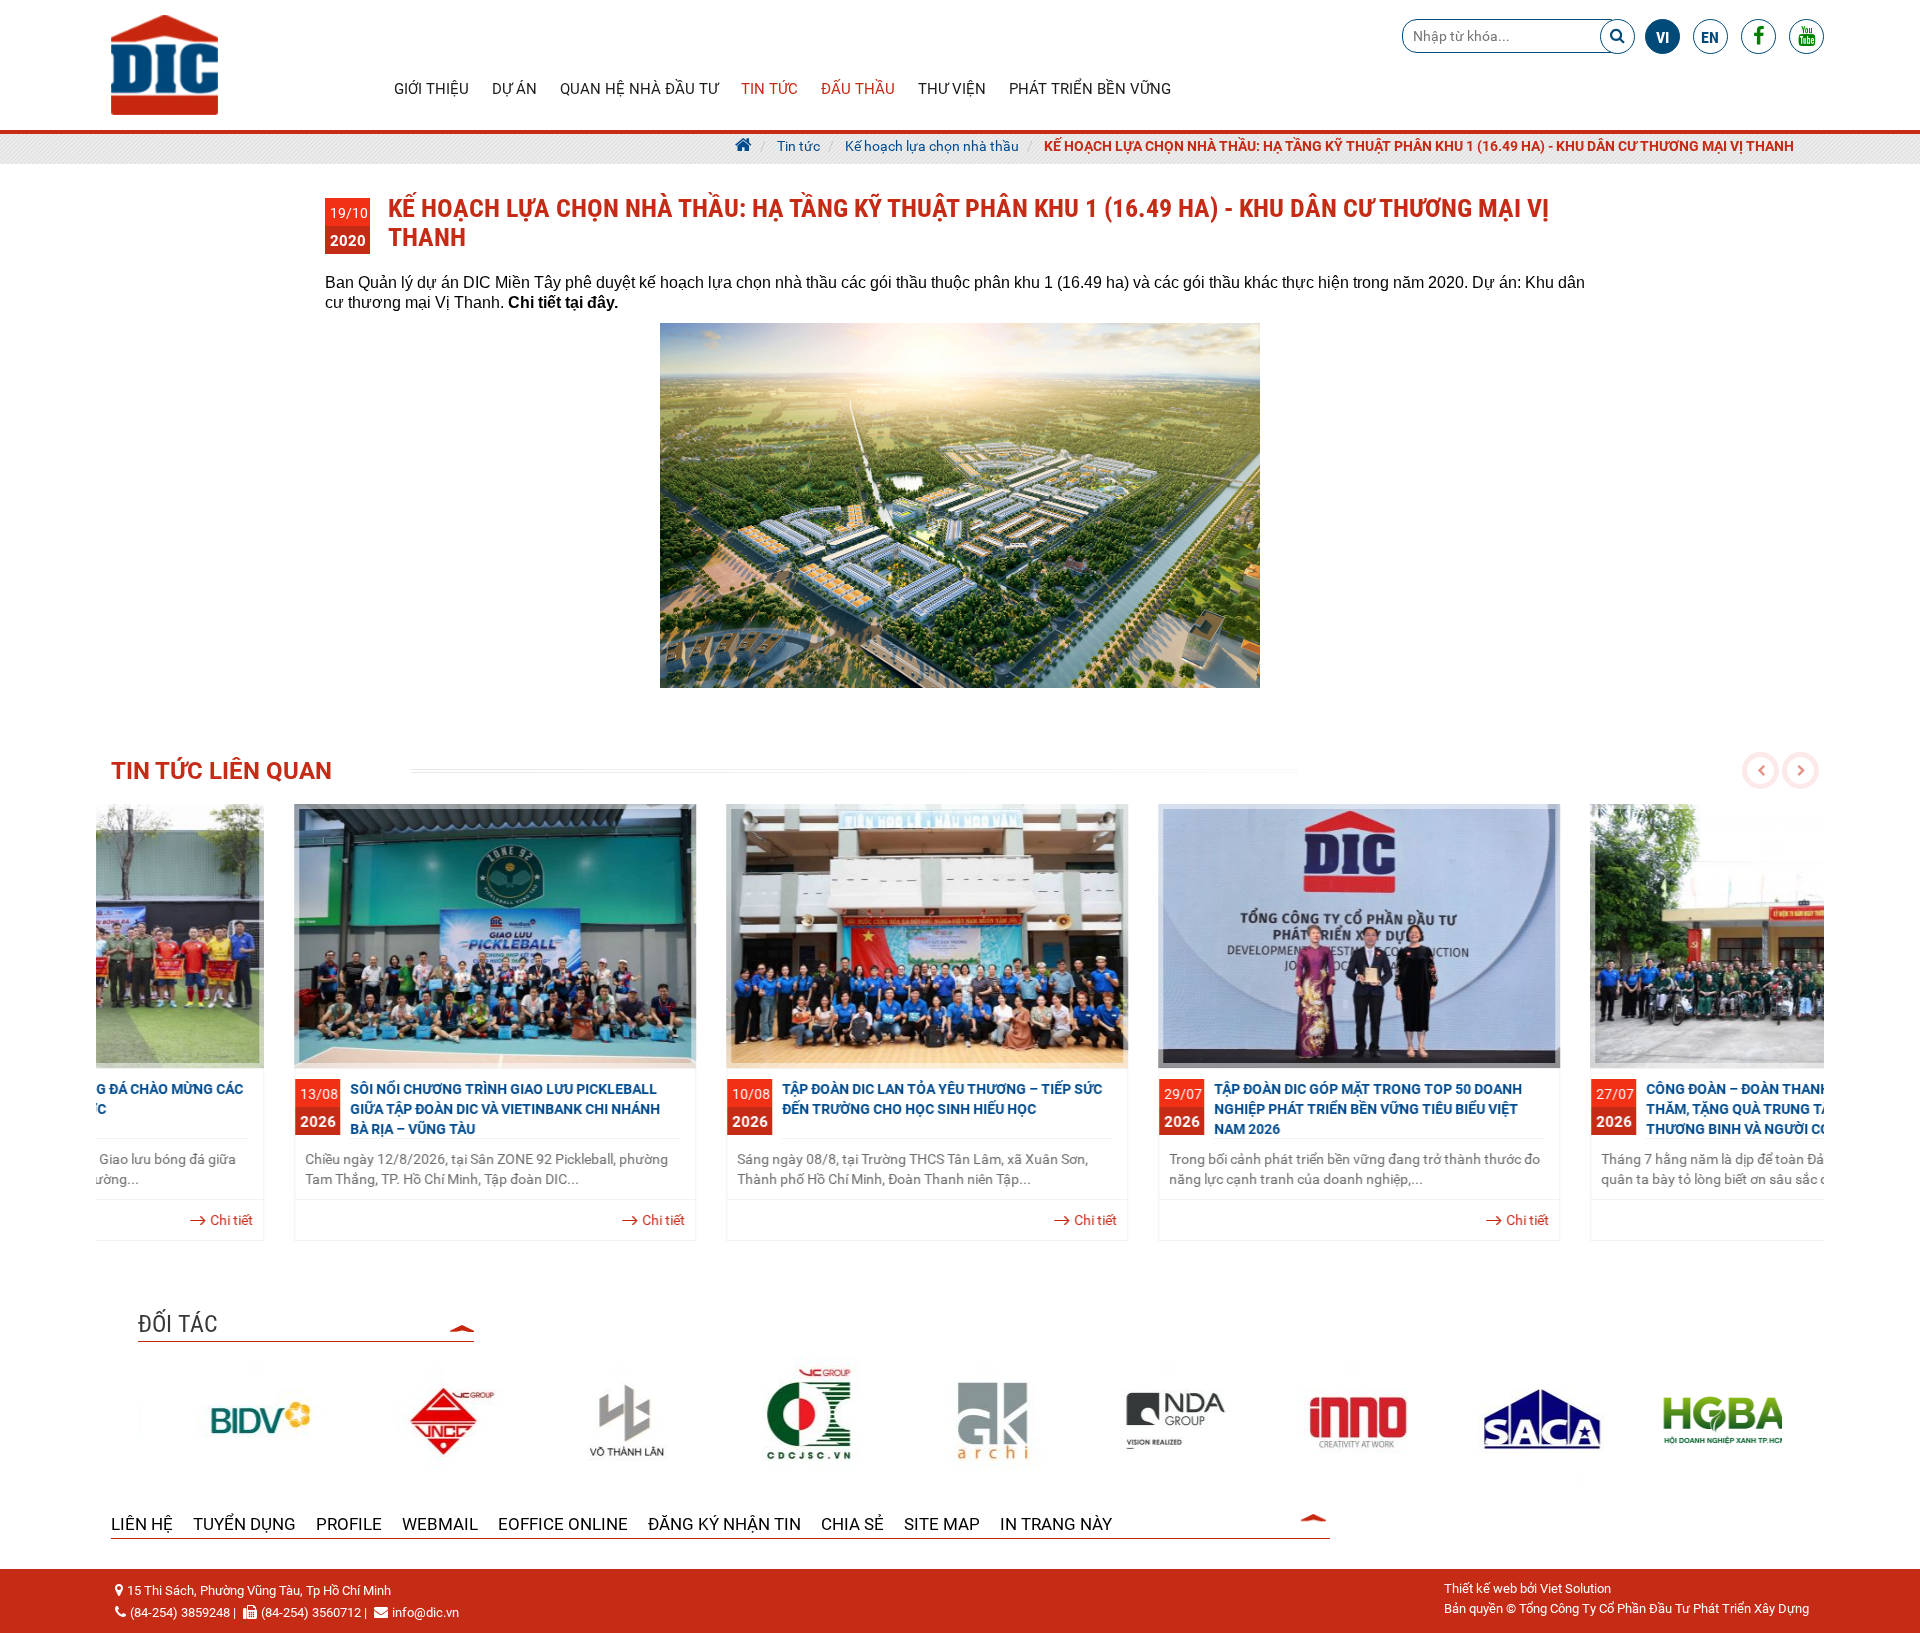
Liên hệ (142, 1524)
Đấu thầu (858, 89)
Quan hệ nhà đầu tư (639, 89)
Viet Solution (1575, 1588)
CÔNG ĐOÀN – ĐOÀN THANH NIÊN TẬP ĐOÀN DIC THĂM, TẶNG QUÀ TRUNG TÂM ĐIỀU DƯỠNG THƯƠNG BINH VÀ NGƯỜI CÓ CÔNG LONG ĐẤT (1620, 1109)
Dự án (514, 89)
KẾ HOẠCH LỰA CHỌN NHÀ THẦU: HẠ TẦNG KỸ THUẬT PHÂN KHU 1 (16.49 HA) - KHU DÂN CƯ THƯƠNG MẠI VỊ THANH (1419, 146)
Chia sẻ (852, 1524)
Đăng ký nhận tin (724, 1524)
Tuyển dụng (244, 1524)
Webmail (440, 1524)
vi (1662, 37)
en (1710, 37)
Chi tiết (480, 1220)
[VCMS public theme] (164, 64)
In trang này (1056, 1524)
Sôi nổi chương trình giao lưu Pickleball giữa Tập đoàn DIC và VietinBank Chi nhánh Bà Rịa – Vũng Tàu (322, 1109)
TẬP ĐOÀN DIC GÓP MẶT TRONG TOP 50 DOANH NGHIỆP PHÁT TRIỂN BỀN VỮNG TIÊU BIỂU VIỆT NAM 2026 (1185, 1109)
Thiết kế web (1480, 1588)
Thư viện (952, 89)
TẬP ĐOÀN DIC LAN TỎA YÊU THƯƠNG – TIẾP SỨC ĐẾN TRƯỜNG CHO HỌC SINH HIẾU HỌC (759, 1099)
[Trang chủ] (743, 146)
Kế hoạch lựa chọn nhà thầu (932, 146)
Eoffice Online (563, 1524)
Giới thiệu (431, 89)
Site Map (942, 1524)
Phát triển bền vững (1090, 89)
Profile (349, 1524)
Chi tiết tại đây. (563, 302)
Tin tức (769, 89)
